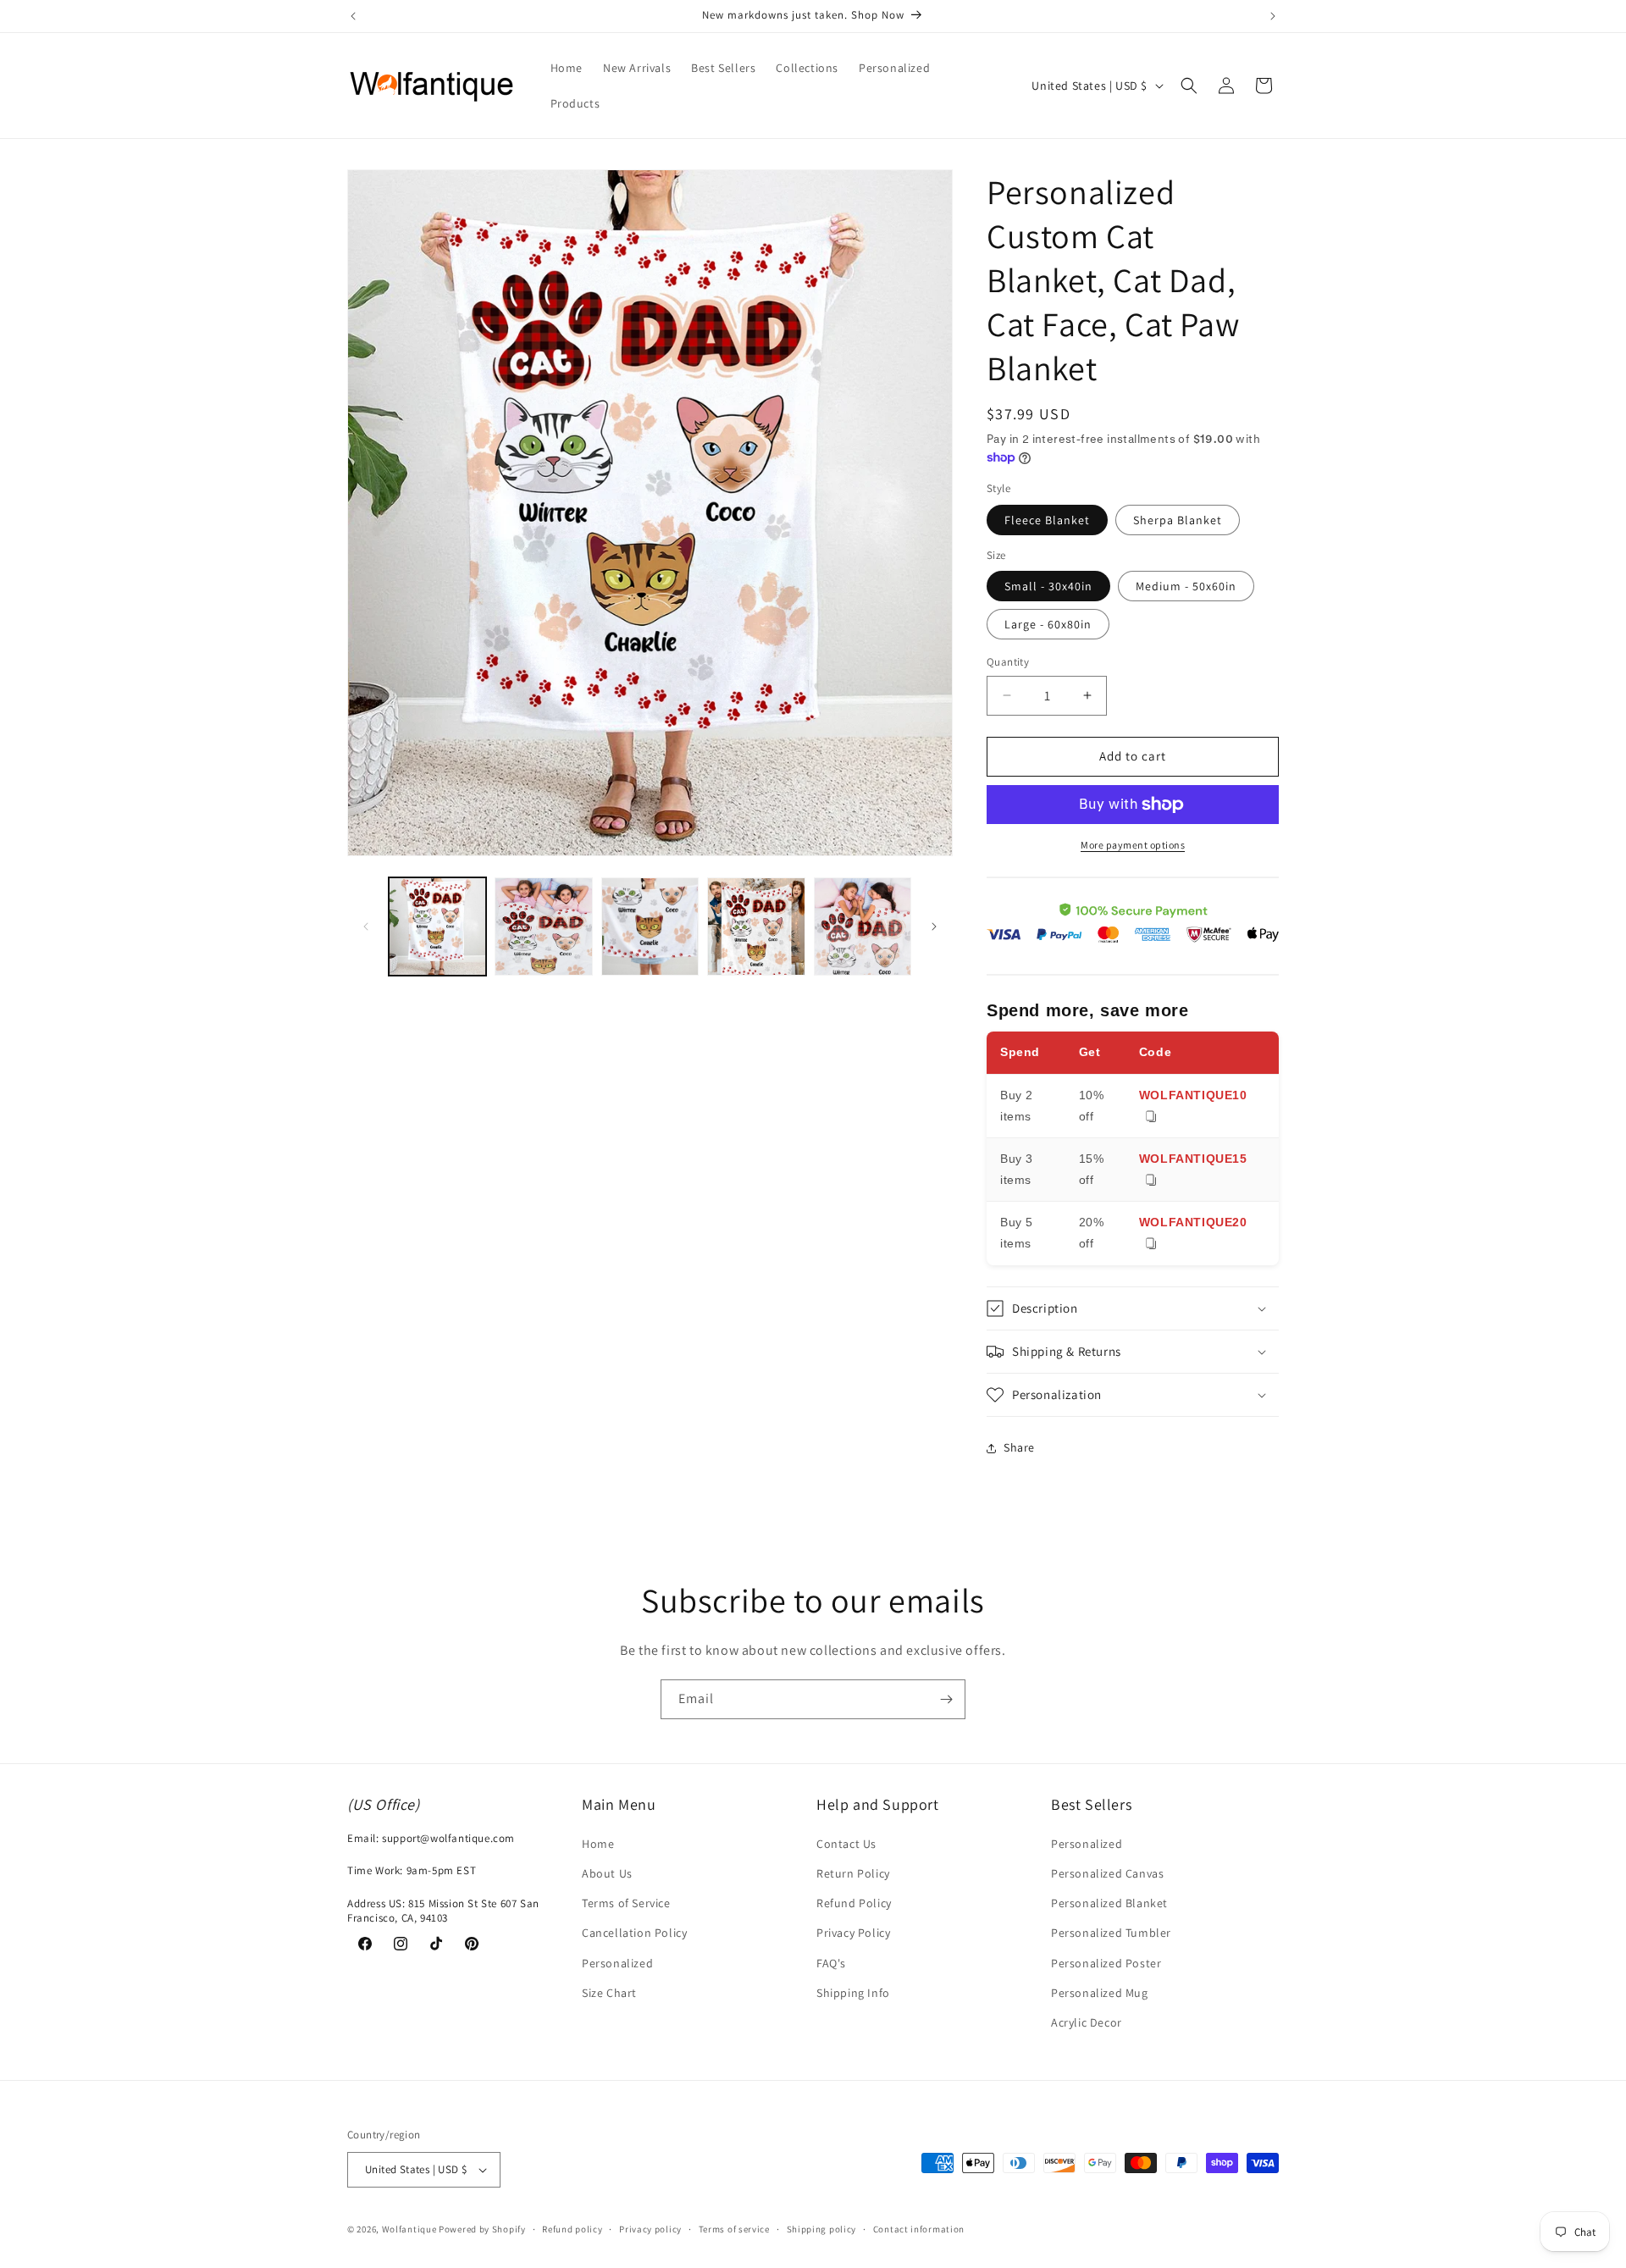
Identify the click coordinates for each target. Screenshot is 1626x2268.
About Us (607, 1873)
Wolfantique (409, 2229)
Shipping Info (853, 1993)
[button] (1189, 86)
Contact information (919, 2229)
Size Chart (609, 1993)
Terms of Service (626, 1903)
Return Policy (853, 1873)
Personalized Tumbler (1111, 1933)
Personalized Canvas (1107, 1873)
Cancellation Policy (634, 1933)
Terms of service (734, 2229)
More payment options (1133, 845)
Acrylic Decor (1087, 2022)
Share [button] (1019, 1447)
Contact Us (846, 1844)
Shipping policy (822, 2229)
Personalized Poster (1106, 1963)
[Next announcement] (1273, 16)
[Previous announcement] (353, 16)
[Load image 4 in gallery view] (756, 926)
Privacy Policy (853, 1933)
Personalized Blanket (1109, 1903)
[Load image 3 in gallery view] (650, 926)
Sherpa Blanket (1178, 520)
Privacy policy (650, 2229)
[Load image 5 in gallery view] (863, 926)
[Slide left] (366, 927)
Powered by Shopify (482, 2229)
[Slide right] (934, 927)
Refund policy (572, 2229)
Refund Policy (854, 1903)
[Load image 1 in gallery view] (437, 926)
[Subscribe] (946, 1699)
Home (598, 1844)
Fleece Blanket (1047, 520)
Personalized (617, 1963)
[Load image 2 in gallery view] (543, 926)
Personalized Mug (1100, 1993)
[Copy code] (1151, 1117)
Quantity (1008, 662)
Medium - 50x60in (1186, 586)
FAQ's (831, 1963)
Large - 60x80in (1048, 624)
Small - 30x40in (1048, 586)
